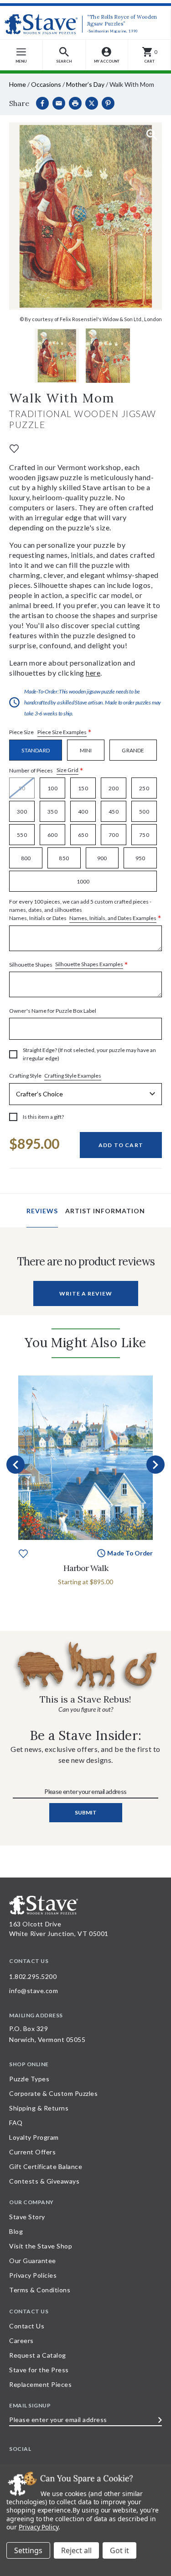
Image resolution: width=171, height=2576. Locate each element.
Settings (28, 2550)
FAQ (16, 2123)
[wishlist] (14, 448)
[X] (92, 103)
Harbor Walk (86, 1568)
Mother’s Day (85, 84)
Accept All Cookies (119, 2550)
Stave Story (27, 2217)
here (93, 673)
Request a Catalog (38, 2355)
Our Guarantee (33, 2261)
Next (155, 1465)
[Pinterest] (108, 103)
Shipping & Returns (39, 2108)
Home (18, 84)
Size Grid (67, 770)
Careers (21, 2341)
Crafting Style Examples (73, 1076)
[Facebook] (42, 103)
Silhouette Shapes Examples (89, 964)
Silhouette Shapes (69, 965)
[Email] (59, 103)
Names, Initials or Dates (85, 910)
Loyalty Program (34, 2137)
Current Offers (32, 2152)
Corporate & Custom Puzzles (53, 2093)
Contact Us (27, 2326)
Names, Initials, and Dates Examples (113, 918)
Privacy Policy (39, 2527)
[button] (64, 55)
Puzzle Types (29, 2079)
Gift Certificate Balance (46, 2166)
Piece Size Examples (62, 732)
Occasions (46, 84)
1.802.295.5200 (33, 1976)
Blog (16, 2231)
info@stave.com (34, 1991)
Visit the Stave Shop (41, 2246)
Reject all (76, 2550)
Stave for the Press (39, 2370)
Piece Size (50, 733)
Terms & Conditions (40, 2290)
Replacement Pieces (40, 2384)
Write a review (86, 1293)
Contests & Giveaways (44, 2181)
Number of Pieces (46, 770)
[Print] (75, 103)
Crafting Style (55, 1076)
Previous (16, 1465)
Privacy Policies (33, 2275)
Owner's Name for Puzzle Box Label (53, 1011)
